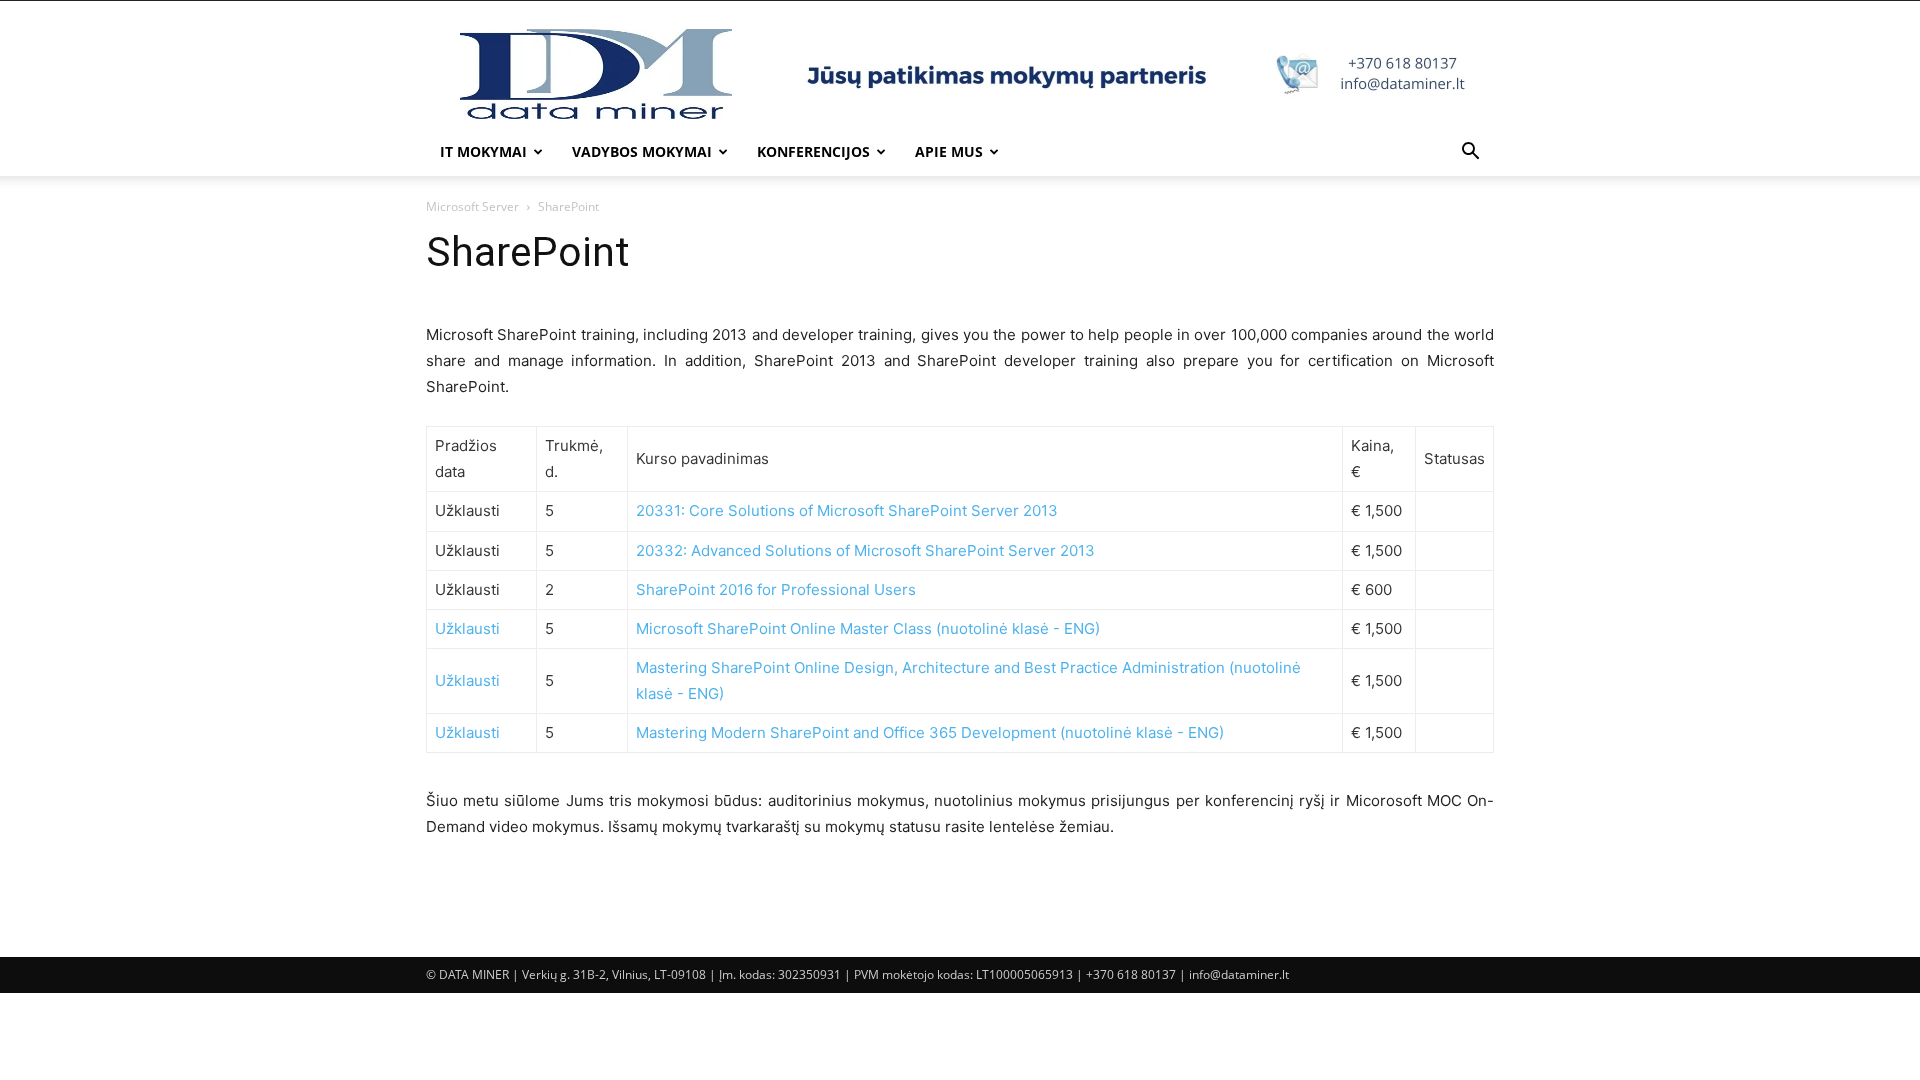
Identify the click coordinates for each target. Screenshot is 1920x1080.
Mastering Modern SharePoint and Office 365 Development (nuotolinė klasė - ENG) (930, 732)
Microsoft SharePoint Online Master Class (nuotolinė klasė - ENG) (868, 628)
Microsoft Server (472, 206)
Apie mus (949, 151)
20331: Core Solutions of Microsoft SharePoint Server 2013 (847, 510)
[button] (1470, 153)
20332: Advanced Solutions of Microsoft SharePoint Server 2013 (865, 550)
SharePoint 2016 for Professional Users (776, 589)
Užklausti (467, 628)
